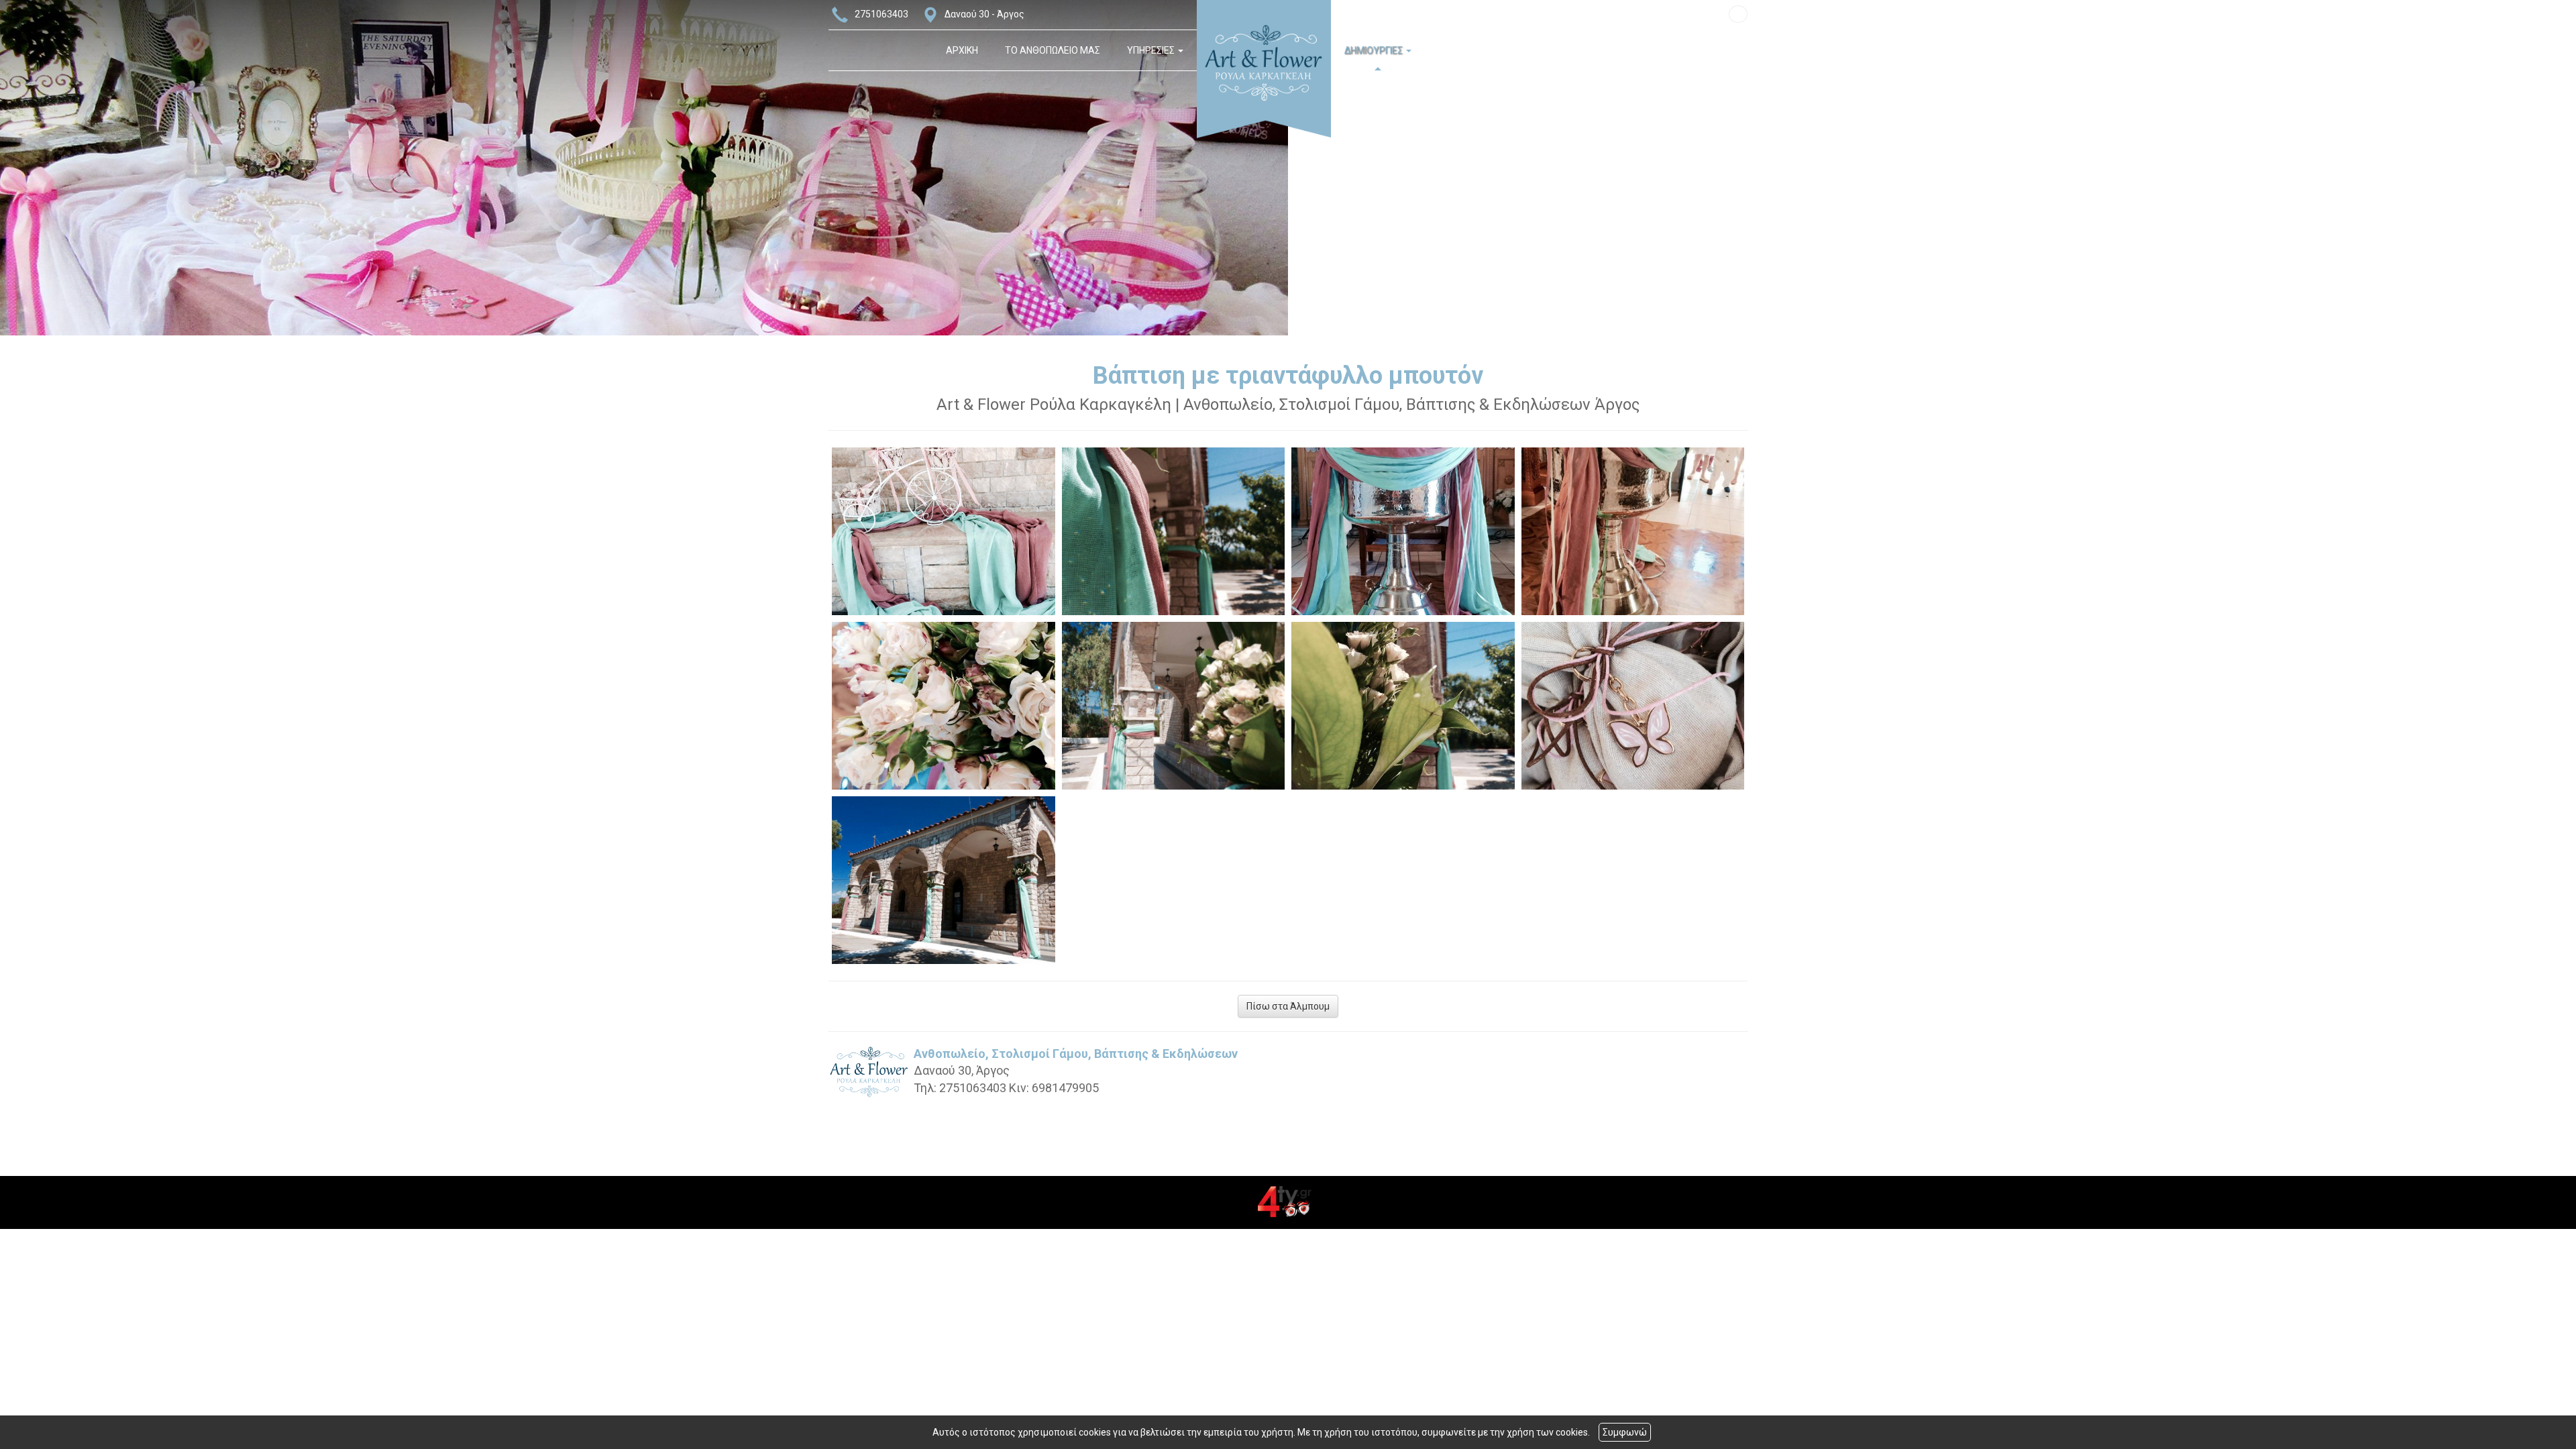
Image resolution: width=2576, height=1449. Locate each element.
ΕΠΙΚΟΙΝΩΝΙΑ (1603, 50)
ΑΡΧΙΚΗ (962, 50)
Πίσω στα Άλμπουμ (1288, 1006)
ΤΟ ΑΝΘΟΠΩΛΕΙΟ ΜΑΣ (1053, 50)
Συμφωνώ (1625, 1432)
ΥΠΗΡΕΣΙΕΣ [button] (1152, 50)
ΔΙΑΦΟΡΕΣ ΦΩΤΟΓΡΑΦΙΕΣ (1494, 50)
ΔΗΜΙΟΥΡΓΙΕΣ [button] (1375, 50)
